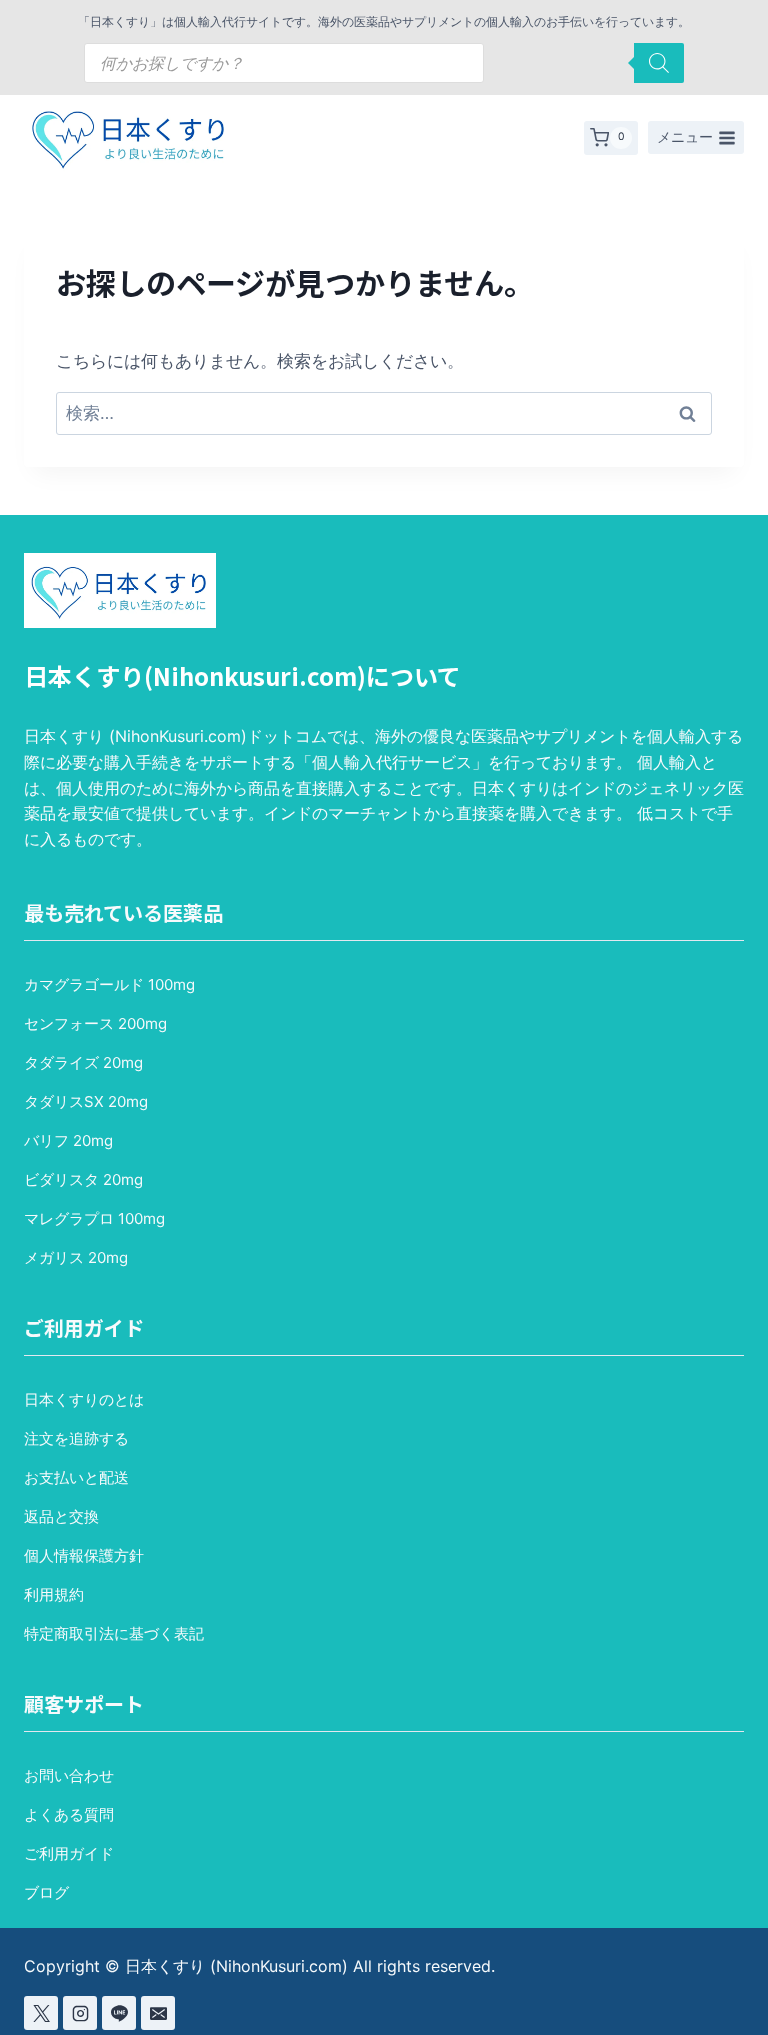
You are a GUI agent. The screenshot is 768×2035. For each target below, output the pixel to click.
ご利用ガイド (69, 1853)
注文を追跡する (76, 1438)
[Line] (119, 2013)
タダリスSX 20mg (86, 1101)
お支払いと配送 (76, 1477)
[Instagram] (80, 2013)
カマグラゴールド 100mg (109, 984)
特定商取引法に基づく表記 (114, 1633)
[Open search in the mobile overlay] (384, 63)
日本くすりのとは (84, 1399)
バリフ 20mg (68, 1140)
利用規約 (54, 1594)
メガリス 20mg (76, 1257)
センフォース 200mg (95, 1023)
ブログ (46, 1892)
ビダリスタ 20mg (83, 1179)
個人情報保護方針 (84, 1555)
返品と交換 (61, 1516)
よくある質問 (69, 1814)
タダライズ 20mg (83, 1062)
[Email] (158, 2013)
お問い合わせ (69, 1775)
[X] (41, 2013)
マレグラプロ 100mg (94, 1218)
